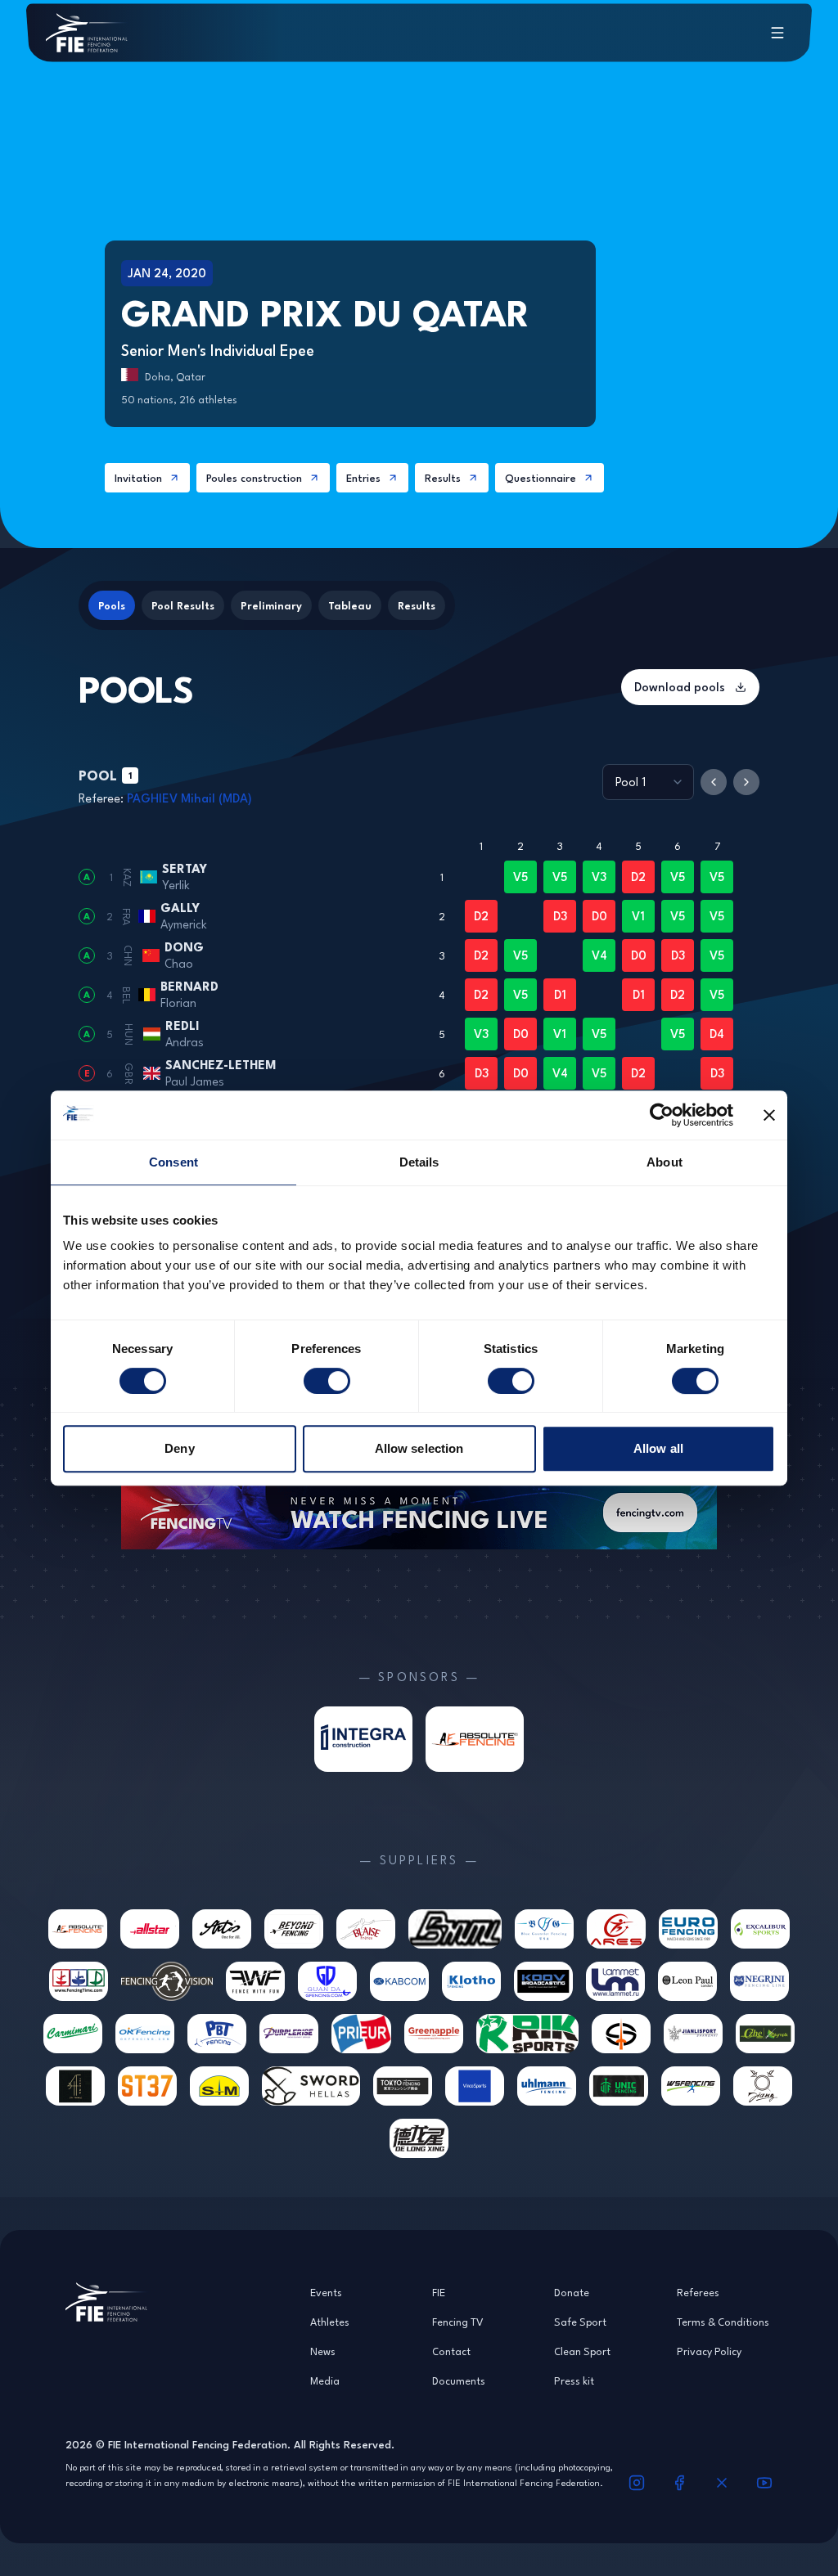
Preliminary (271, 605)
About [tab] (665, 1162)
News (323, 2351)
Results (443, 478)
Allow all (658, 1448)
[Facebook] (679, 2483)
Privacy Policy (709, 2351)
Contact (451, 2351)
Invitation (138, 478)
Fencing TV (458, 2322)
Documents (459, 2380)
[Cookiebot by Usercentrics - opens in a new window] (662, 1115)
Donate (572, 2292)
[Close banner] (769, 1115)
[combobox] (648, 782)
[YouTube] (764, 2483)
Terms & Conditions (723, 2322)
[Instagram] (637, 2483)
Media (325, 2380)
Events (326, 2292)
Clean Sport (582, 2351)
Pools (112, 605)
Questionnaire (541, 478)
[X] (722, 2483)
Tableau (350, 605)
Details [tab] (419, 1162)
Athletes (330, 2322)
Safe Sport (580, 2322)
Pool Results (183, 605)
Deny (179, 1448)
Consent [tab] (173, 1162)
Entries (363, 478)
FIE (439, 2292)
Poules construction (254, 478)
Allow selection (419, 1448)
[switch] (327, 1381)
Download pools (680, 687)
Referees (698, 2292)
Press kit (574, 2380)
